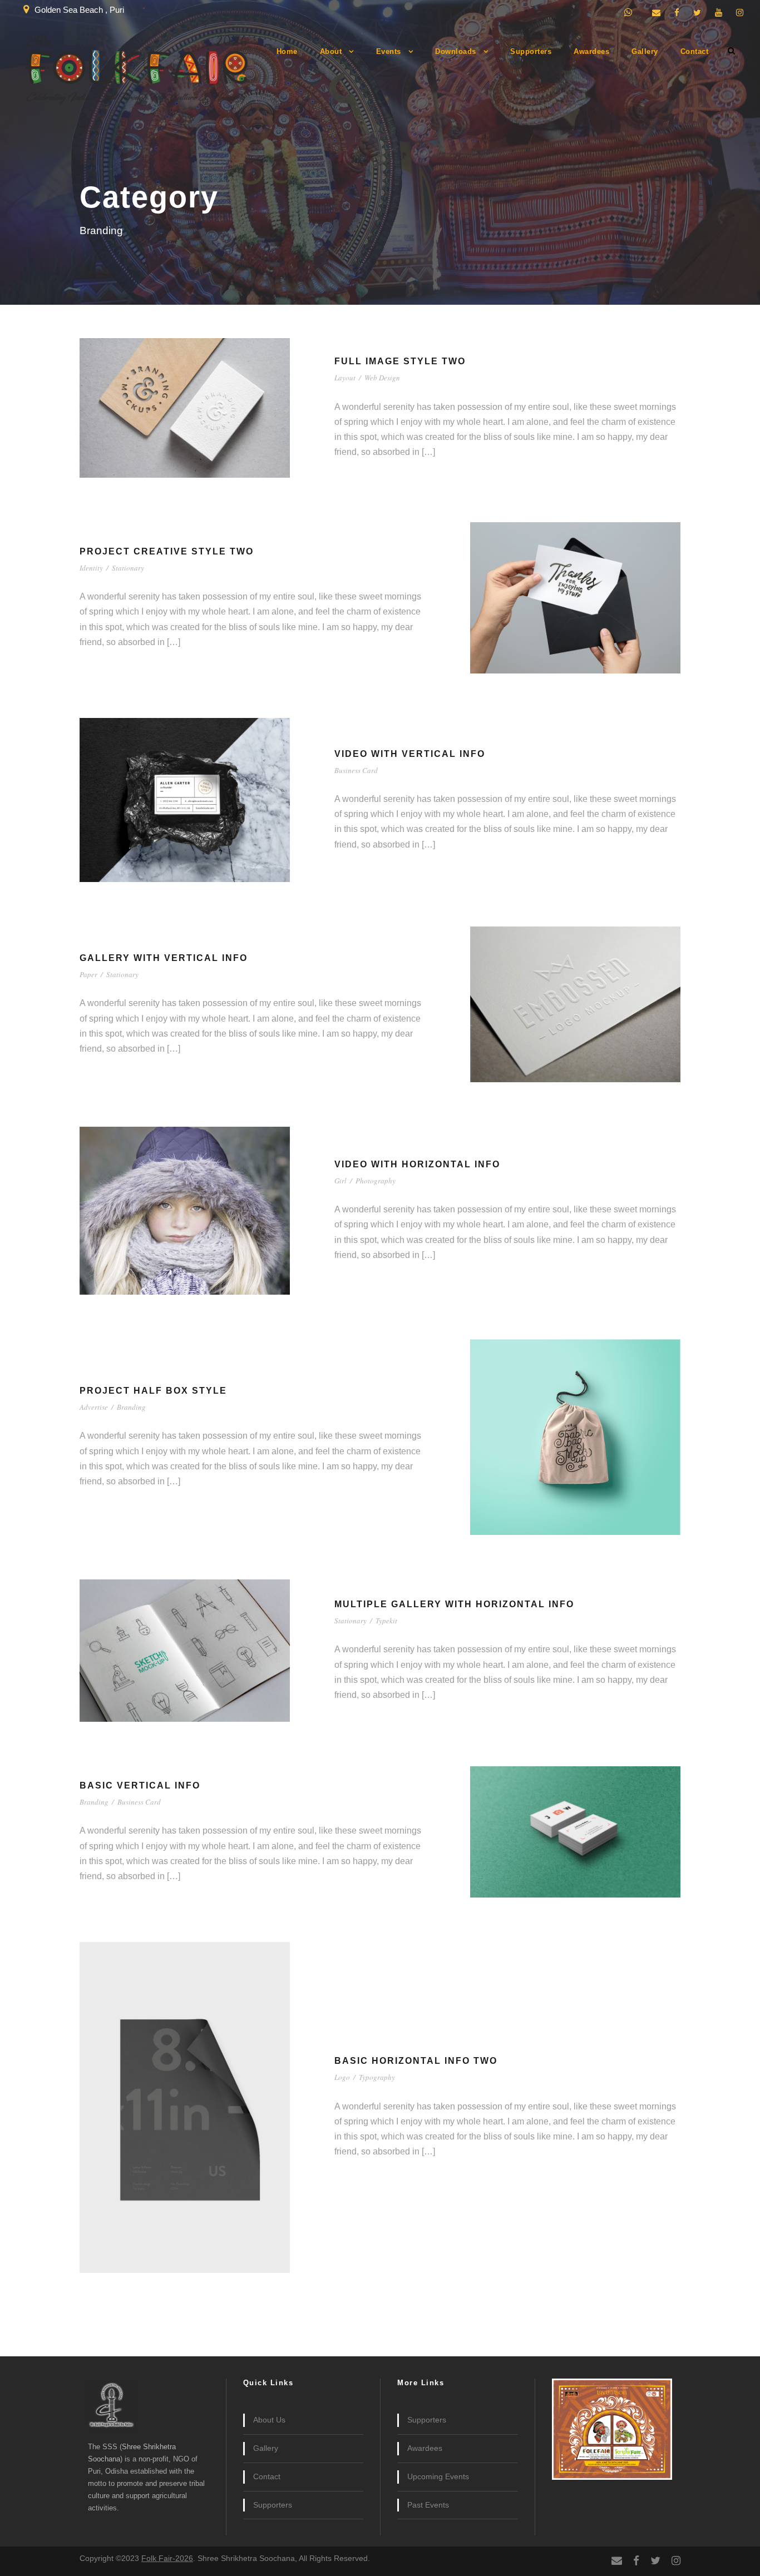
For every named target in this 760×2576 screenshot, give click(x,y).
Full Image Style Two (400, 361)
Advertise (94, 1407)
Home (287, 51)
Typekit (386, 1621)
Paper (88, 974)
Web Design (382, 378)
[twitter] (697, 13)
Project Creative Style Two (167, 551)
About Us (269, 2420)
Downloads (456, 51)
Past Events (428, 2505)
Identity (91, 568)
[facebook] (677, 13)
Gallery (645, 51)
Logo (342, 2077)
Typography (377, 2077)
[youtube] (719, 13)
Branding (131, 1407)
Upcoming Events (438, 2476)
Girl (340, 1181)
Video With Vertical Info (410, 754)
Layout (345, 378)
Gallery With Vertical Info (164, 958)
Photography (376, 1181)
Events (389, 51)
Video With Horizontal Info (417, 1164)
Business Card (356, 770)
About (331, 51)
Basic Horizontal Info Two (416, 2061)
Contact (695, 51)
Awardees (591, 51)
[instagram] (740, 13)
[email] (656, 13)
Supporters (531, 51)
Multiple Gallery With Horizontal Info (454, 1604)
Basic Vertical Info (140, 1785)
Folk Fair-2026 (167, 2558)
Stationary (128, 568)
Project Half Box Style (153, 1391)
